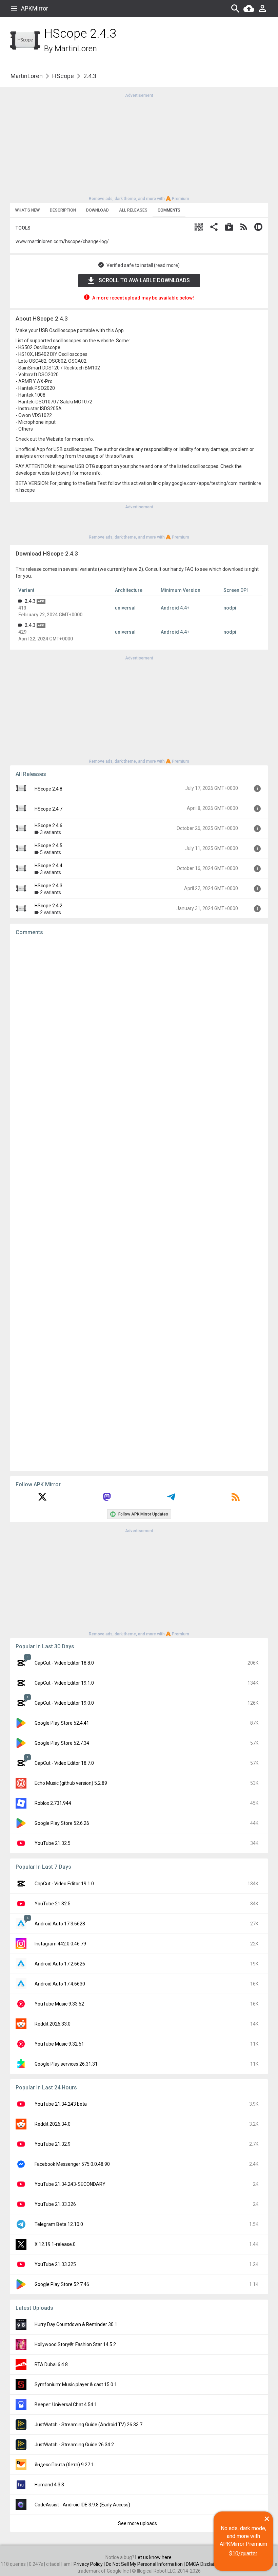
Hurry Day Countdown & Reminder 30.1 (76, 2324)
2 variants (51, 892)
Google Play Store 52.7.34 (62, 1743)
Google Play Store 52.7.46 (62, 2284)
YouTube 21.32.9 (53, 2144)
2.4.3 (30, 601)
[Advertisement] (139, 146)
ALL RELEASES (133, 210)
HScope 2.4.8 (48, 789)
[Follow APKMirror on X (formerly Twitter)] (42, 1499)
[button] (199, 228)
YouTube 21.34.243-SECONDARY (70, 2184)
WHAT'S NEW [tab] (27, 210)
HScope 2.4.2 (48, 906)
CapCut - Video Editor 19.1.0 (64, 1683)
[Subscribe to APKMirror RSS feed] (236, 1499)
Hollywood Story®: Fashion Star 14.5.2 (75, 2344)
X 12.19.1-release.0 (55, 2244)
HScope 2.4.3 (48, 886)
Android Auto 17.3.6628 (60, 1924)
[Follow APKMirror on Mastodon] (107, 1499)
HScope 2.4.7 (48, 809)
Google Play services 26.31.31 (66, 2064)
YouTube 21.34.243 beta (61, 2104)
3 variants (51, 832)
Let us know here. (154, 2557)
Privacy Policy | (90, 2564)
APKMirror (35, 8)
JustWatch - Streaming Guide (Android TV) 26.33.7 (88, 2425)
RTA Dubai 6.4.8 (51, 2364)
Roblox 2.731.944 (53, 1803)
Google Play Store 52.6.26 (62, 1823)
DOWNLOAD (97, 210)
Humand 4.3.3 (49, 2485)
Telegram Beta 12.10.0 (59, 2224)
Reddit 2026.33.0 (53, 2024)
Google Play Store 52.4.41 (62, 1723)
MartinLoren (76, 49)
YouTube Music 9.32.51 (59, 2044)
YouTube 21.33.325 (55, 2264)
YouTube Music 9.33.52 (59, 2004)
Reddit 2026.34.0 (53, 2124)
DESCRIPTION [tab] (63, 210)
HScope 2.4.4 (48, 866)
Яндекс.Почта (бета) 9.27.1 (64, 2465)
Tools (23, 228)
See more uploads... (139, 2523)
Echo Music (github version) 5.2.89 (71, 1783)
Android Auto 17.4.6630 (60, 1984)
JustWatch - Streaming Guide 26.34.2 (74, 2445)
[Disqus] (139, 1203)
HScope (63, 76)
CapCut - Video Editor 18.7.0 (64, 1763)
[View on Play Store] (229, 228)
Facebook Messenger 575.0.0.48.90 (72, 2164)
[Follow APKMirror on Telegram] (171, 1499)
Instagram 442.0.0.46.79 (60, 1944)
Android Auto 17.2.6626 (60, 1964)
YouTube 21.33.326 (55, 2204)
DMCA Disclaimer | (206, 2564)
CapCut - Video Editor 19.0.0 (64, 1703)
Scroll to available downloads (144, 280)
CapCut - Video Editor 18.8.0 (64, 1663)
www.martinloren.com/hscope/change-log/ (62, 241)
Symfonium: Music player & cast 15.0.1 (76, 2384)
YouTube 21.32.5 (53, 1843)
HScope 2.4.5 (48, 846)
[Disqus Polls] (139, 1027)
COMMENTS (169, 210)
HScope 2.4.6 (48, 826)
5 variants (51, 852)
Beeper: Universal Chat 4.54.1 (66, 2405)
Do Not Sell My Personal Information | (146, 2564)
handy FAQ (182, 569)
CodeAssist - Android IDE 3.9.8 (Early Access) (82, 2505)
